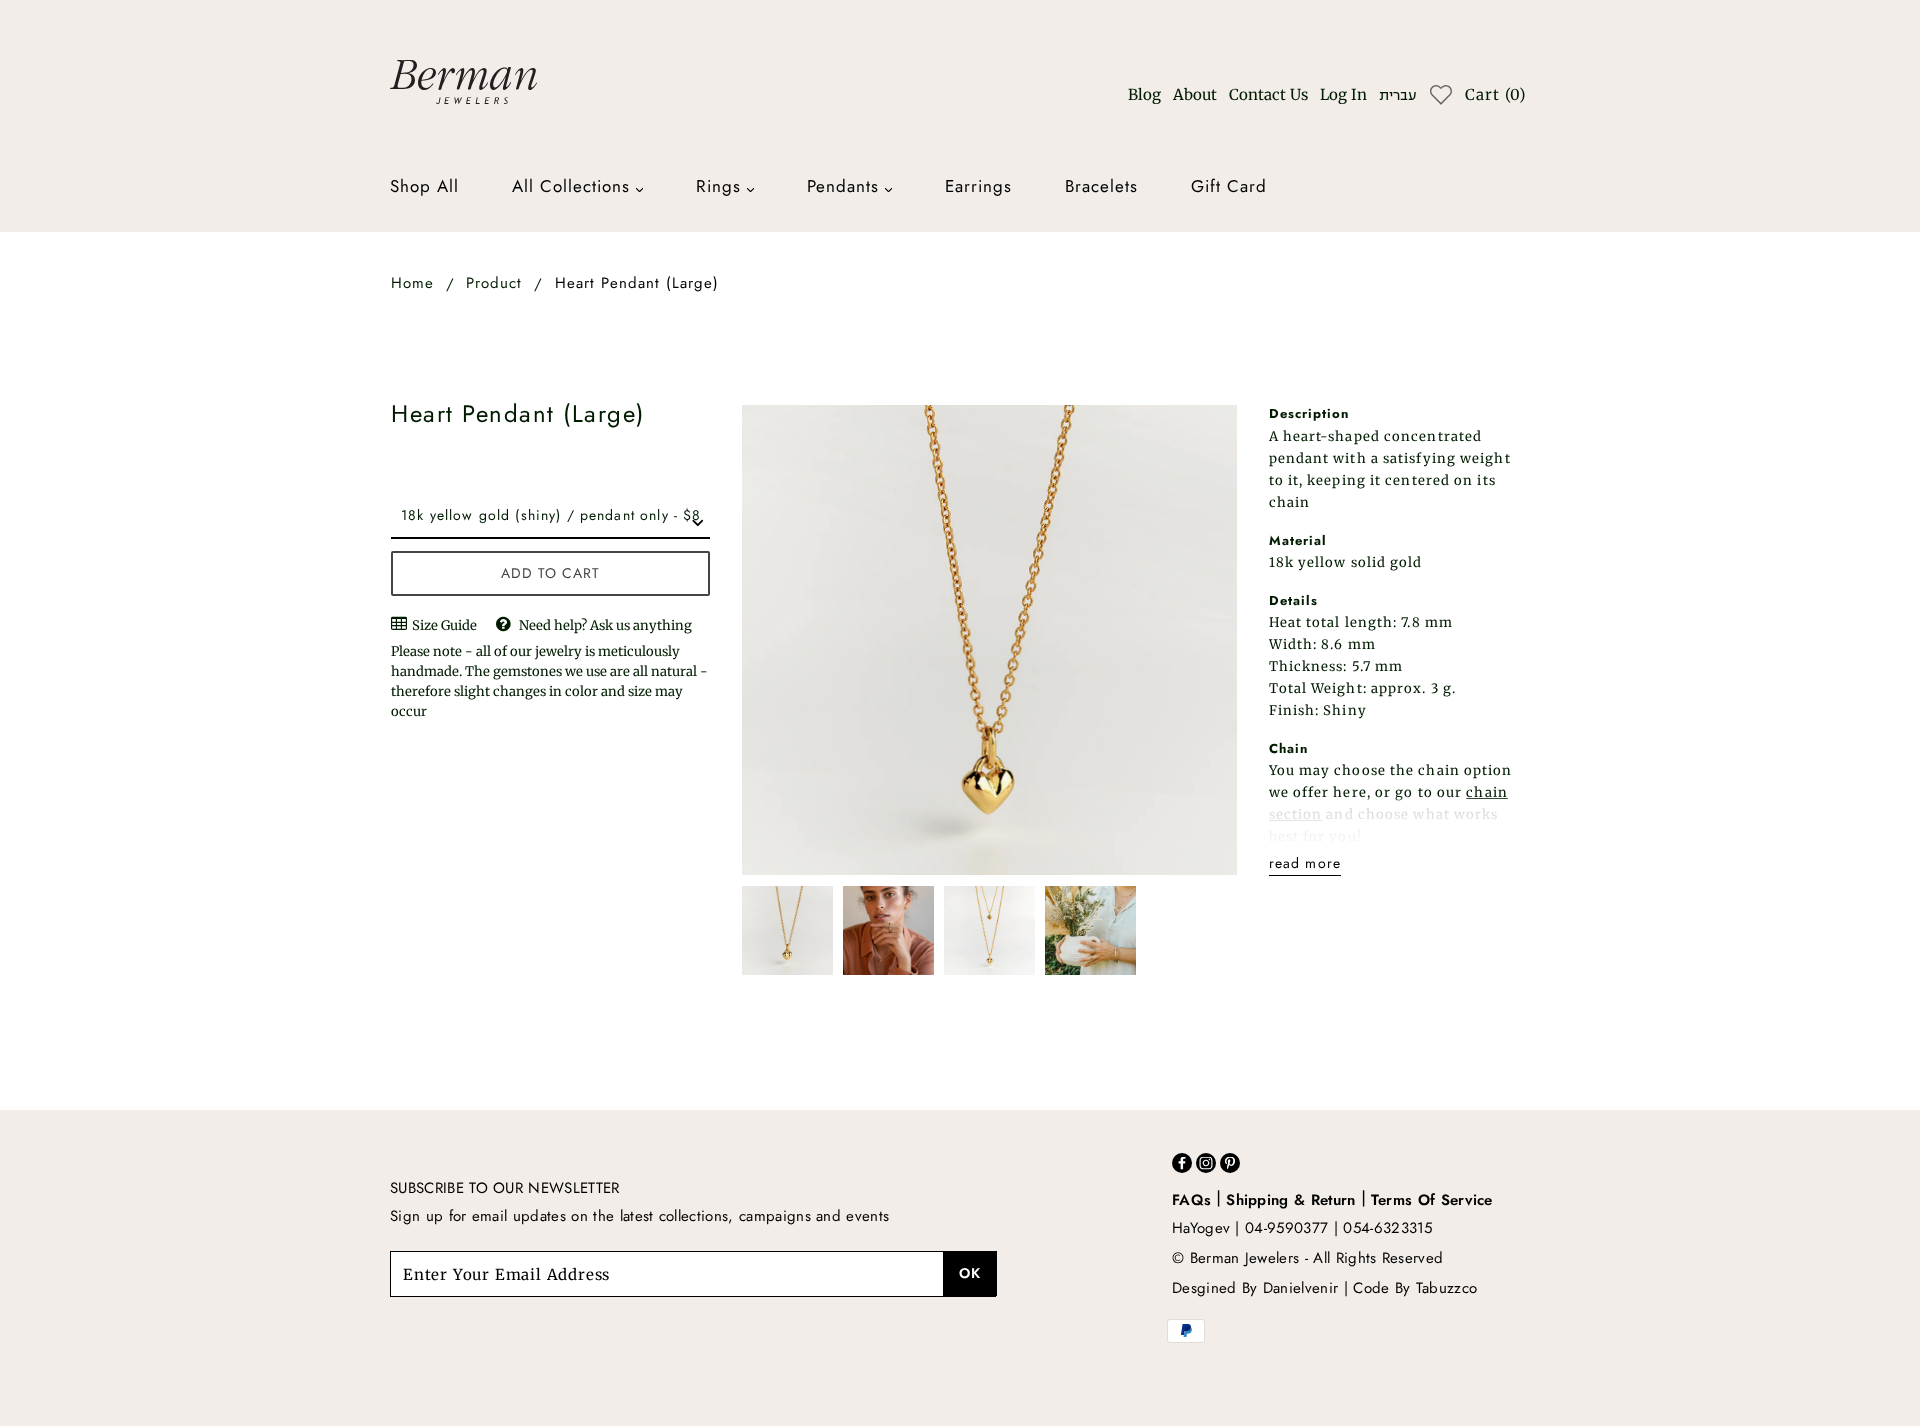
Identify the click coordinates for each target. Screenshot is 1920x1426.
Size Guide (443, 625)
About (1195, 94)
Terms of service (1432, 1200)
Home (412, 283)
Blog (1144, 94)
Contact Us (1268, 94)
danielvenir (1301, 1288)
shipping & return (1290, 1200)
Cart (1495, 94)
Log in (1343, 94)
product (494, 283)
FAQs (1191, 1200)
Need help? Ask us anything (605, 625)
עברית (1397, 96)
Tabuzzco (1447, 1288)
